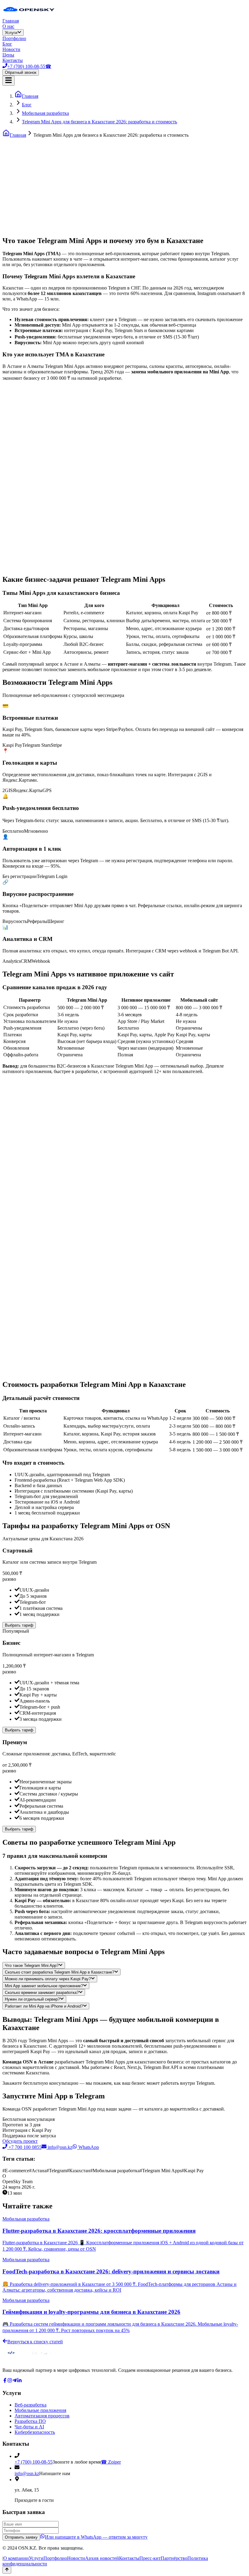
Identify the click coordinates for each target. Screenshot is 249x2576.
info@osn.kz (60, 2147)
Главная (11, 21)
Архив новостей (102, 2558)
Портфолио (14, 38)
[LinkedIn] (19, 2381)
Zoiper (111, 2462)
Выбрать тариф (19, 1625)
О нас (8, 26)
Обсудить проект (20, 2141)
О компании (16, 2558)
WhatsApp (88, 2147)
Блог (7, 44)
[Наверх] (7, 2570)
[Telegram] (15, 2381)
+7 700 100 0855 (25, 2147)
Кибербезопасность (35, 2432)
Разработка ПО (30, 2421)
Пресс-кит (150, 2558)
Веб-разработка (31, 2405)
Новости (11, 49)
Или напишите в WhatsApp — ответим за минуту (96, 2537)
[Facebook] (5, 2381)
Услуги (11, 33)
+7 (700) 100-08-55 (34, 2462)
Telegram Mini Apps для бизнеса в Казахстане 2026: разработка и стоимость (99, 122)
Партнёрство (174, 2558)
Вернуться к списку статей (35, 2342)
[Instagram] (10, 2381)
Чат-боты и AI (29, 2427)
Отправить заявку (21, 2537)
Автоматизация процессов (42, 2416)
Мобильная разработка (45, 113)
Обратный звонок (21, 72)
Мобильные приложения (40, 2410)
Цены (8, 55)
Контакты (13, 60)
